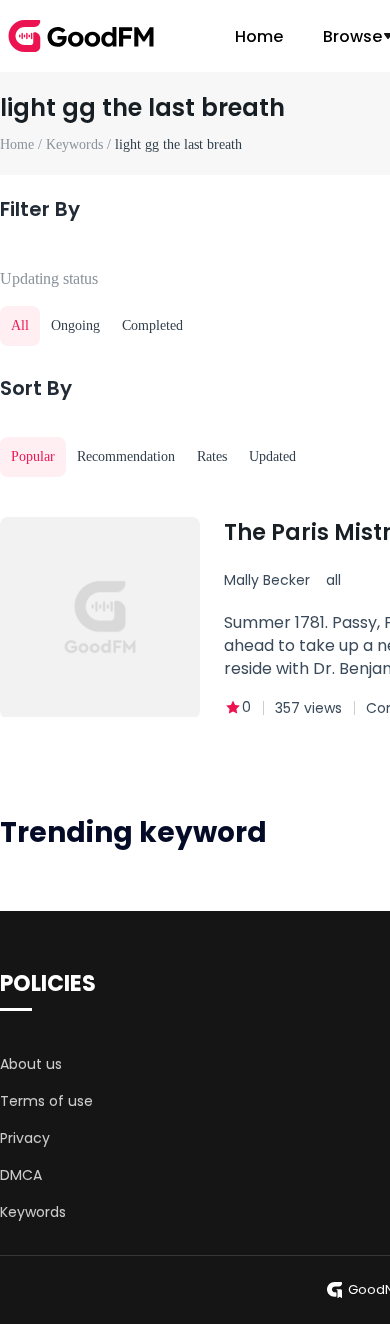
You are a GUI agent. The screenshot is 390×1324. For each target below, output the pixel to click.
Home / (23, 144)
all (333, 580)
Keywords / (80, 144)
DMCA (21, 1175)
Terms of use (46, 1101)
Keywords (33, 1212)
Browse (352, 36)
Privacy (25, 1138)
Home (259, 36)
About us (31, 1064)
